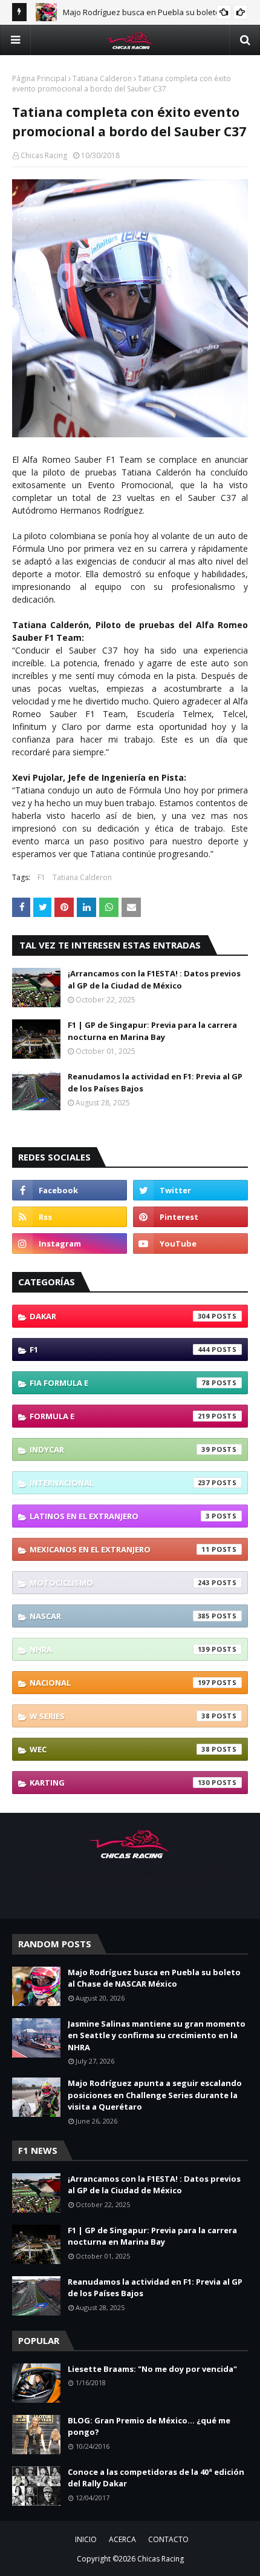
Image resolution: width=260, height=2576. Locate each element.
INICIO (86, 2539)
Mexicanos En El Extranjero (120, 1549)
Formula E (120, 1416)
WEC (120, 1749)
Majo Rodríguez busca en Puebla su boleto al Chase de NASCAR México (154, 1978)
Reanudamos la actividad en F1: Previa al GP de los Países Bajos (155, 1082)
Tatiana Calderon (102, 78)
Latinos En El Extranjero (120, 1516)
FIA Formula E (120, 1383)
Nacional (120, 1683)
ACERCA (122, 2539)
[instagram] (70, 1243)
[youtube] (190, 1243)
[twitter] (190, 1190)
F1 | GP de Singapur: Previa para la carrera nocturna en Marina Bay (152, 1031)
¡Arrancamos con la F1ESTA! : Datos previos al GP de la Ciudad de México (154, 979)
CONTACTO (168, 2539)
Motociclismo (120, 1583)
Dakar (120, 1316)
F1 (41, 877)
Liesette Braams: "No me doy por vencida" (152, 2369)
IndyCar (120, 1449)
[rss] (70, 1217)
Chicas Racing (44, 155)
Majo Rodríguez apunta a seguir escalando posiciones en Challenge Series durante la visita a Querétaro (155, 2095)
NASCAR (120, 1616)
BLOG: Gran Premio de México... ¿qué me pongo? (149, 2426)
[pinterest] (190, 1217)
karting (120, 1783)
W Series (120, 1716)
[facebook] (70, 1190)
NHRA (120, 1649)
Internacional (120, 1483)
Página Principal (39, 78)
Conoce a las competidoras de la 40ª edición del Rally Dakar (156, 2478)
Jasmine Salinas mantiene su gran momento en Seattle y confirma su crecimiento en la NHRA (157, 2035)
